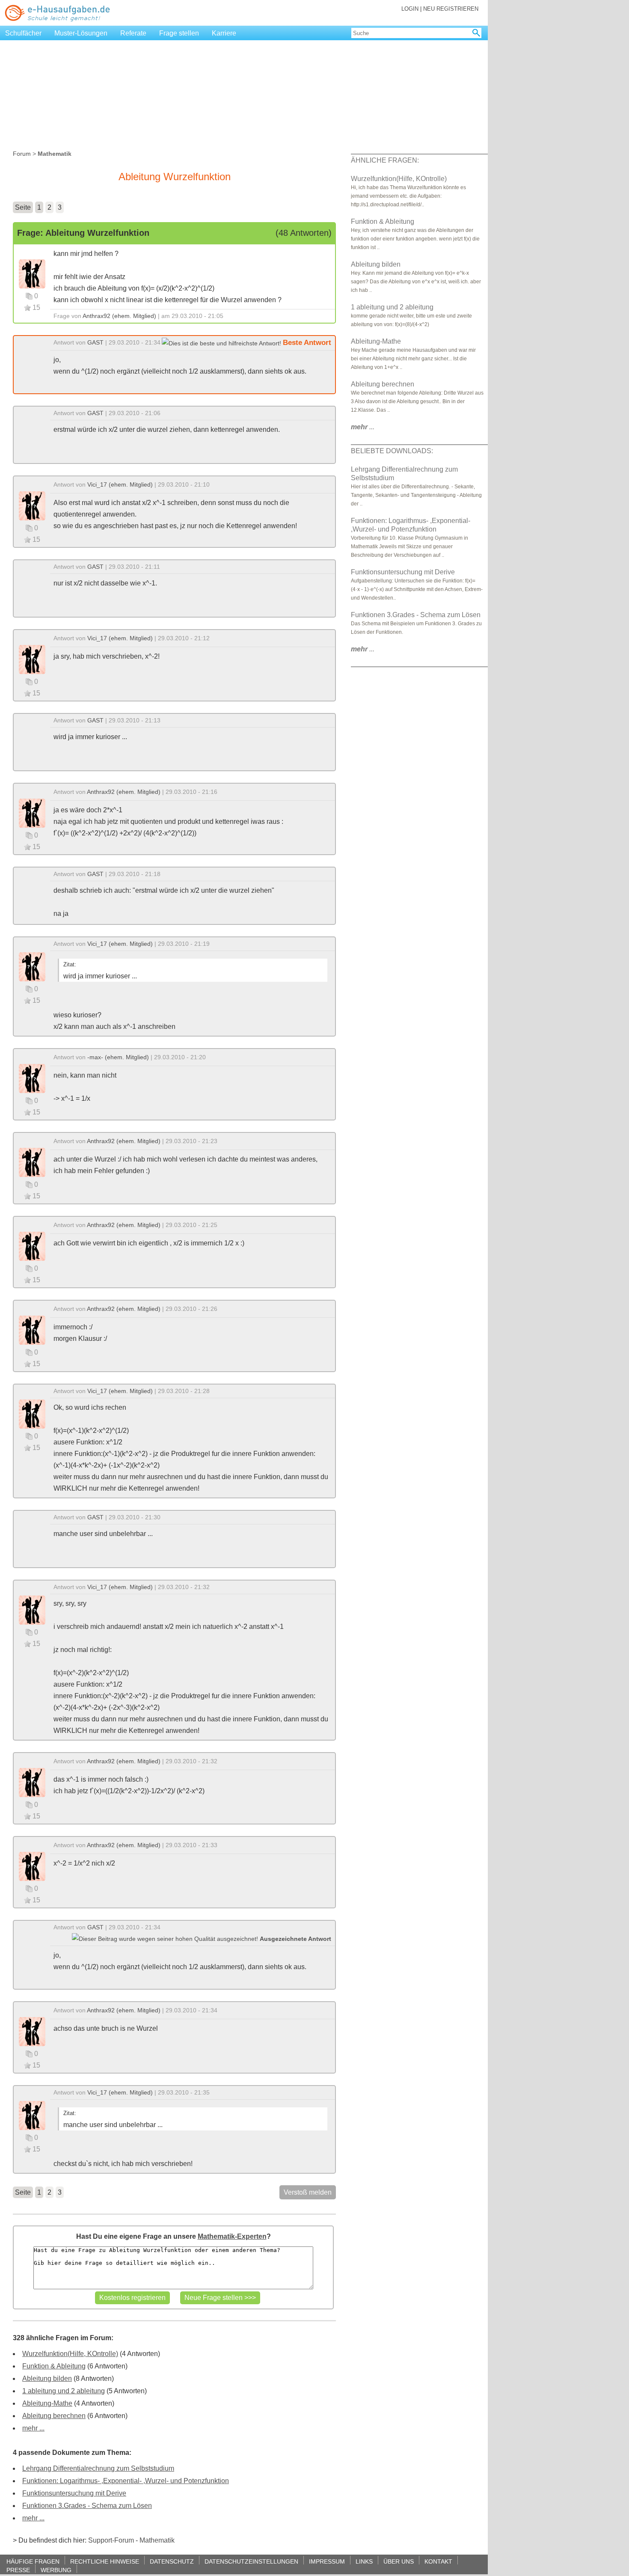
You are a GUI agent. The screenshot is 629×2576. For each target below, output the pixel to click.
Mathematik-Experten (232, 2236)
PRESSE (18, 2570)
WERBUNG (56, 2570)
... (363, 427)
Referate (133, 33)
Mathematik (157, 2540)
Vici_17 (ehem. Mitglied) (120, 484)
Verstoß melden (308, 2192)
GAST (95, 342)
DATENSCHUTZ (172, 2561)
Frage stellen (179, 33)
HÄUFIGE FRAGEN (33, 2561)
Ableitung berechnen (54, 2416)
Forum (22, 154)
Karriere (224, 33)
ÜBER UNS (399, 2561)
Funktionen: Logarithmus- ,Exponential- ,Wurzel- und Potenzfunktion (126, 2481)
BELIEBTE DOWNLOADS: (392, 451)
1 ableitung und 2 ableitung (64, 2391)
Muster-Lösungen (81, 33)
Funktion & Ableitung (54, 2366)
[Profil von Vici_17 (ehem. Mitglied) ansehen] (32, 505)
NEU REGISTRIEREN (451, 9)
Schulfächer (23, 33)
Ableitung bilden (47, 2378)
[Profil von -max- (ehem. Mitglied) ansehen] (32, 1078)
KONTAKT (438, 2561)
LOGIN (410, 9)
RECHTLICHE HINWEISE (105, 2561)
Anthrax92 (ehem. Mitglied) (119, 316)
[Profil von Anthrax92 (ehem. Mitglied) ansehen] (32, 273)
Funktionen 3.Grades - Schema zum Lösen (87, 2506)
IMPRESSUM (327, 2561)
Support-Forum (111, 2540)
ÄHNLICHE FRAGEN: (385, 160)
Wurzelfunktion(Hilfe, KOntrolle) (70, 2354)
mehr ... (33, 2428)
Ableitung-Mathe (47, 2403)
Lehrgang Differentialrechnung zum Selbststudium (98, 2468)
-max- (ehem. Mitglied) (118, 1057)
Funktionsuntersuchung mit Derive (74, 2493)
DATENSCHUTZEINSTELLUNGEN (251, 2561)
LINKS (364, 2561)
